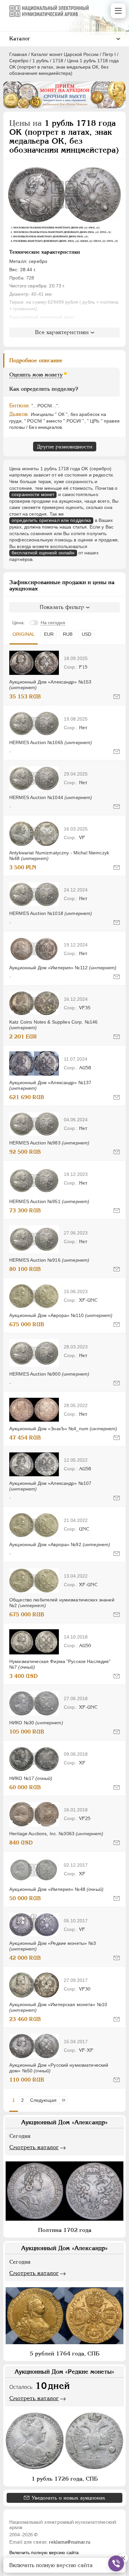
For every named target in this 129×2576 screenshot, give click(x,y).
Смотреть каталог (34, 2147)
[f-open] (116, 2563)
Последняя (65, 2100)
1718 (58, 61)
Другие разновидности (65, 447)
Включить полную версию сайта (44, 2552)
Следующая (43, 2100)
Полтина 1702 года (65, 2230)
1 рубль (41, 61)
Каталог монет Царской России (65, 54)
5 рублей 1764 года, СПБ (65, 2353)
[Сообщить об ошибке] (117, 697)
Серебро (19, 61)
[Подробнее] (34, 663)
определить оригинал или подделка (51, 520)
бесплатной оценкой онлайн (43, 553)
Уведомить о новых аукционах (68, 2498)
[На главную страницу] (49, 11)
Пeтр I (109, 54)
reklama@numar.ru (70, 2542)
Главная (18, 54)
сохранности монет (33, 494)
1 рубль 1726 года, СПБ (65, 2479)
